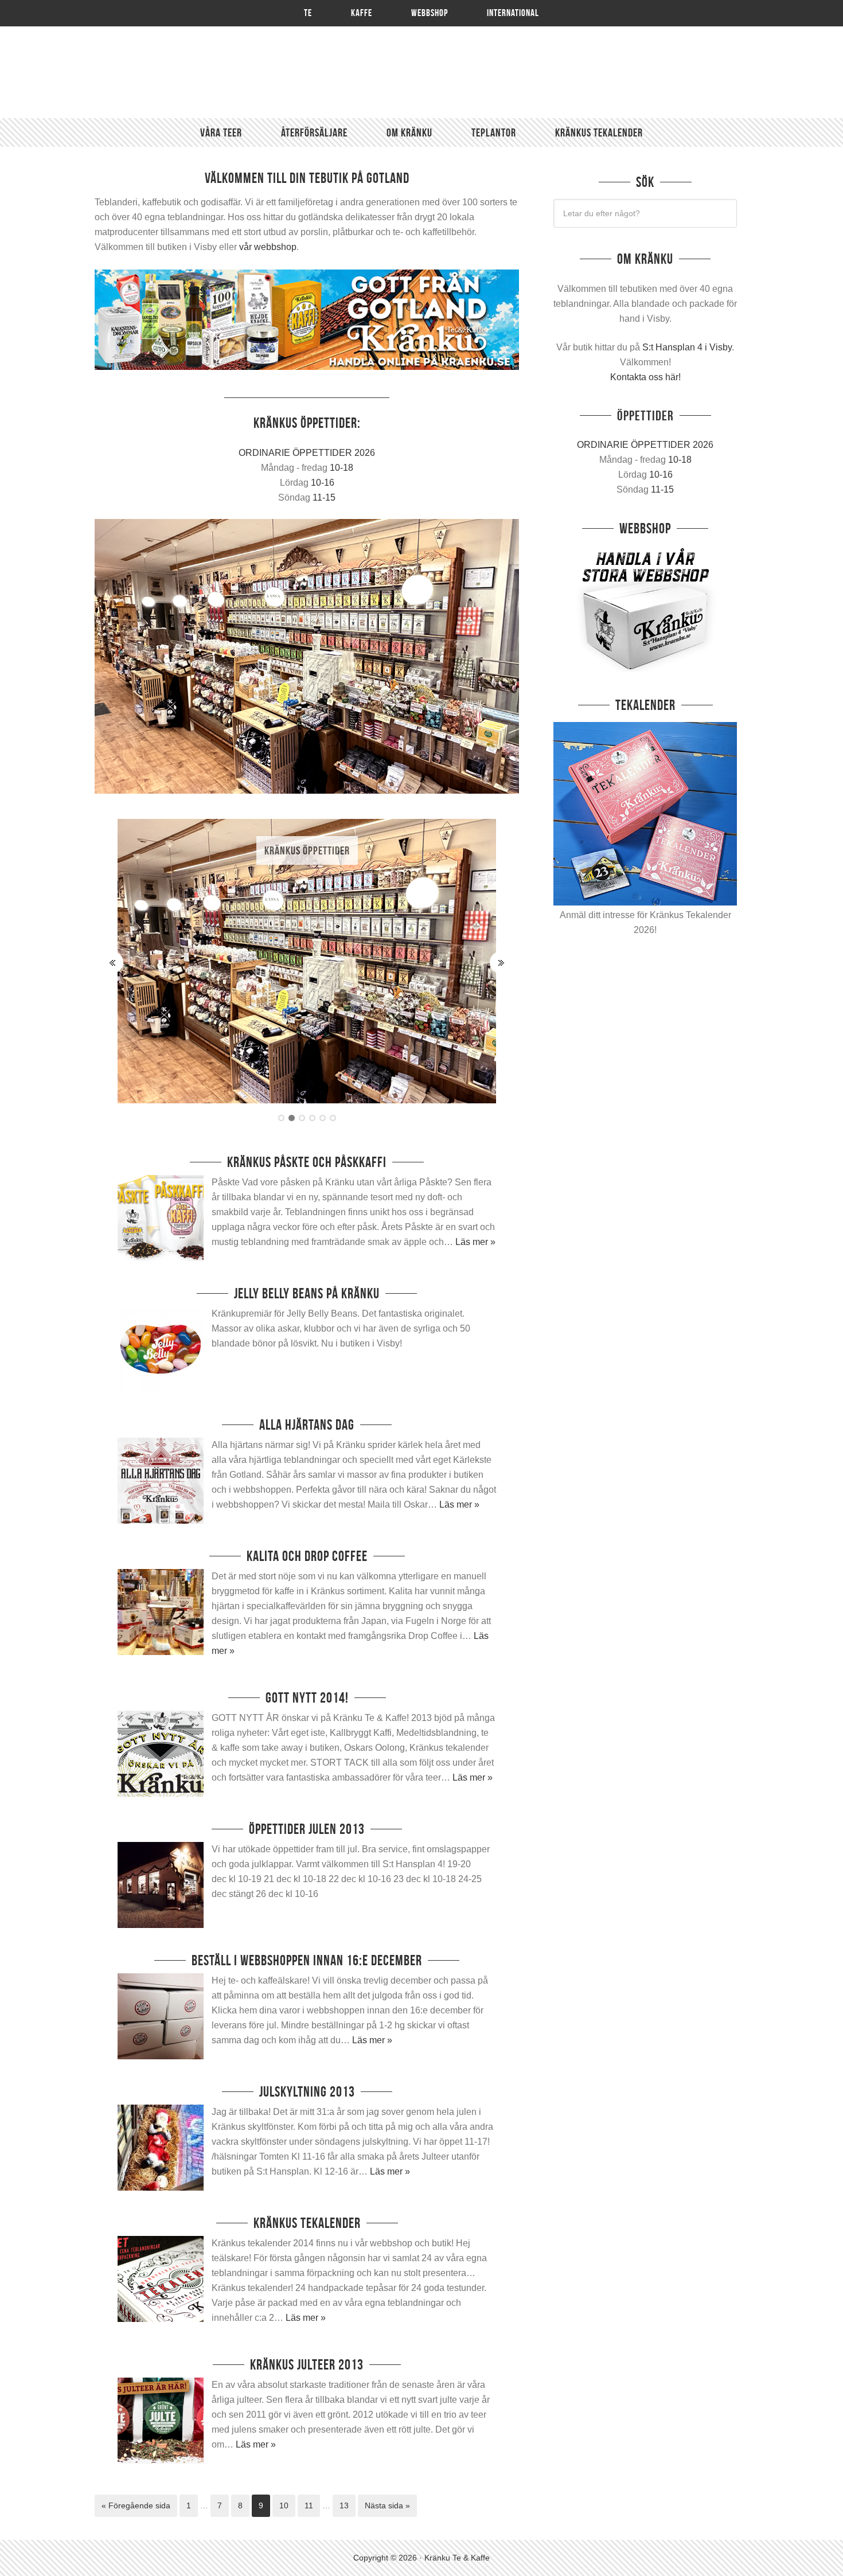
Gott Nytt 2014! (307, 1698)
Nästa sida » (387, 2505)
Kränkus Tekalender (307, 2223)
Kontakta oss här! (645, 377)
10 (284, 2505)
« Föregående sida (136, 2505)
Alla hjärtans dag (307, 1425)
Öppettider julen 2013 (307, 1829)
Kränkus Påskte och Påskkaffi (307, 1162)
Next (501, 962)
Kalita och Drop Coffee (307, 1556)
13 (344, 2505)
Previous (112, 962)
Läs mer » (475, 1242)
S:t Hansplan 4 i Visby (687, 347)
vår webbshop (268, 247)
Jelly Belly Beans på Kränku (307, 1293)
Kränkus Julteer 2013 (307, 2365)
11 (309, 2505)
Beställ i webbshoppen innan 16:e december (307, 1960)
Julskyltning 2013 (307, 2092)
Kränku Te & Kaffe (421, 72)
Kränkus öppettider (307, 850)
